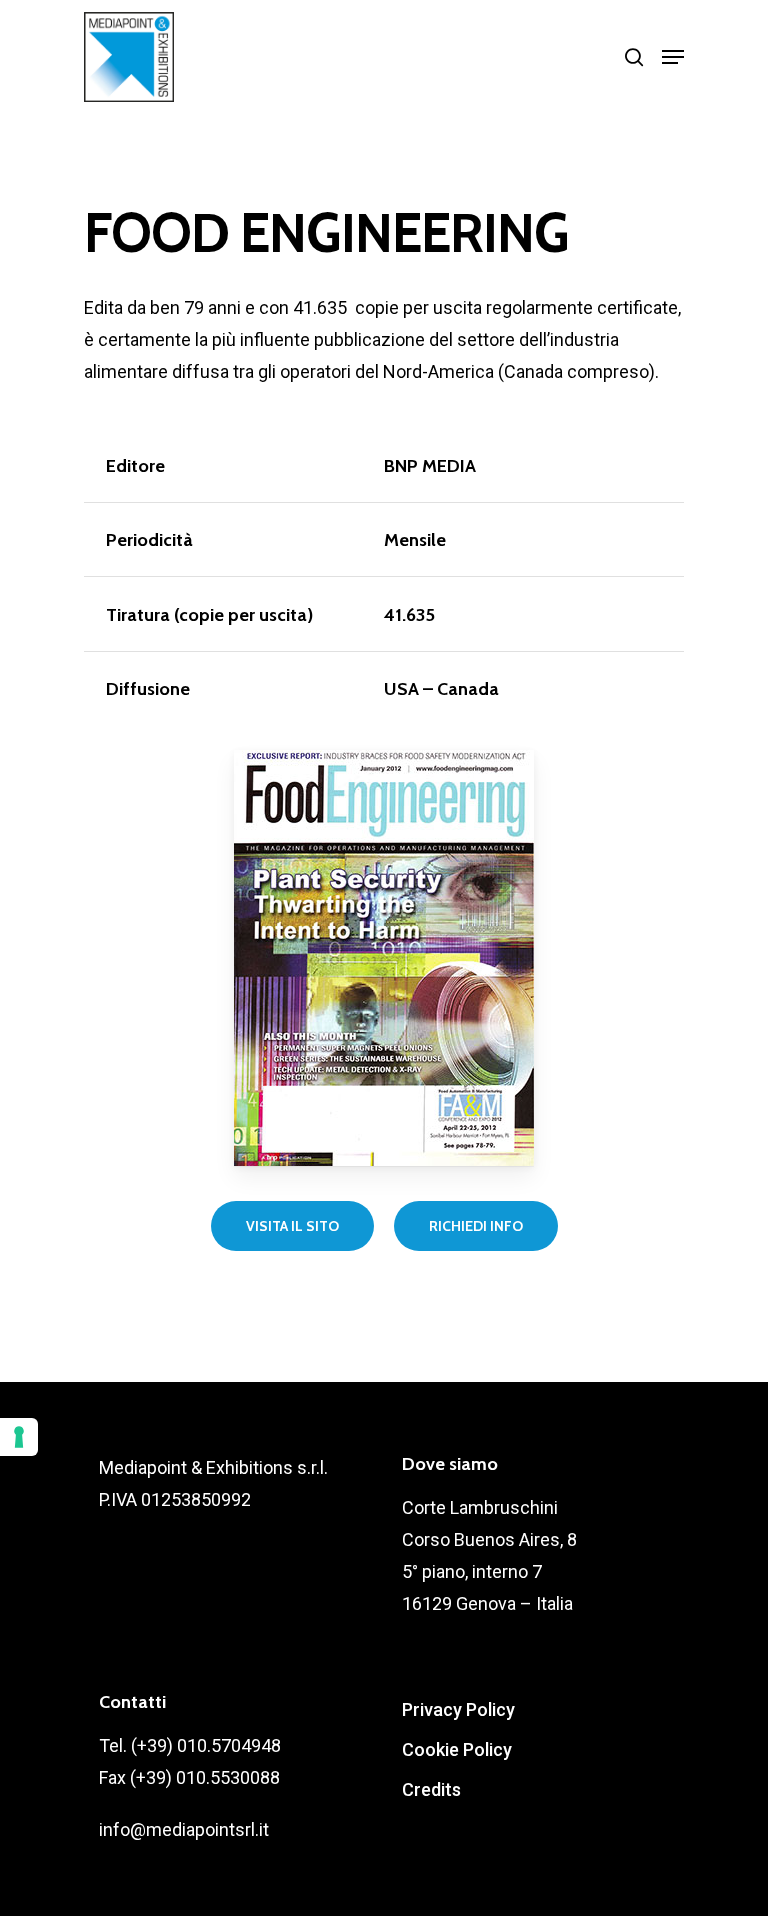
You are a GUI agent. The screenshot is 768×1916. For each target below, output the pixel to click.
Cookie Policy (457, 1749)
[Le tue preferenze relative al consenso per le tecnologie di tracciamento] (19, 1437)
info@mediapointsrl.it (184, 1829)
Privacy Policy (458, 1709)
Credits (431, 1789)
